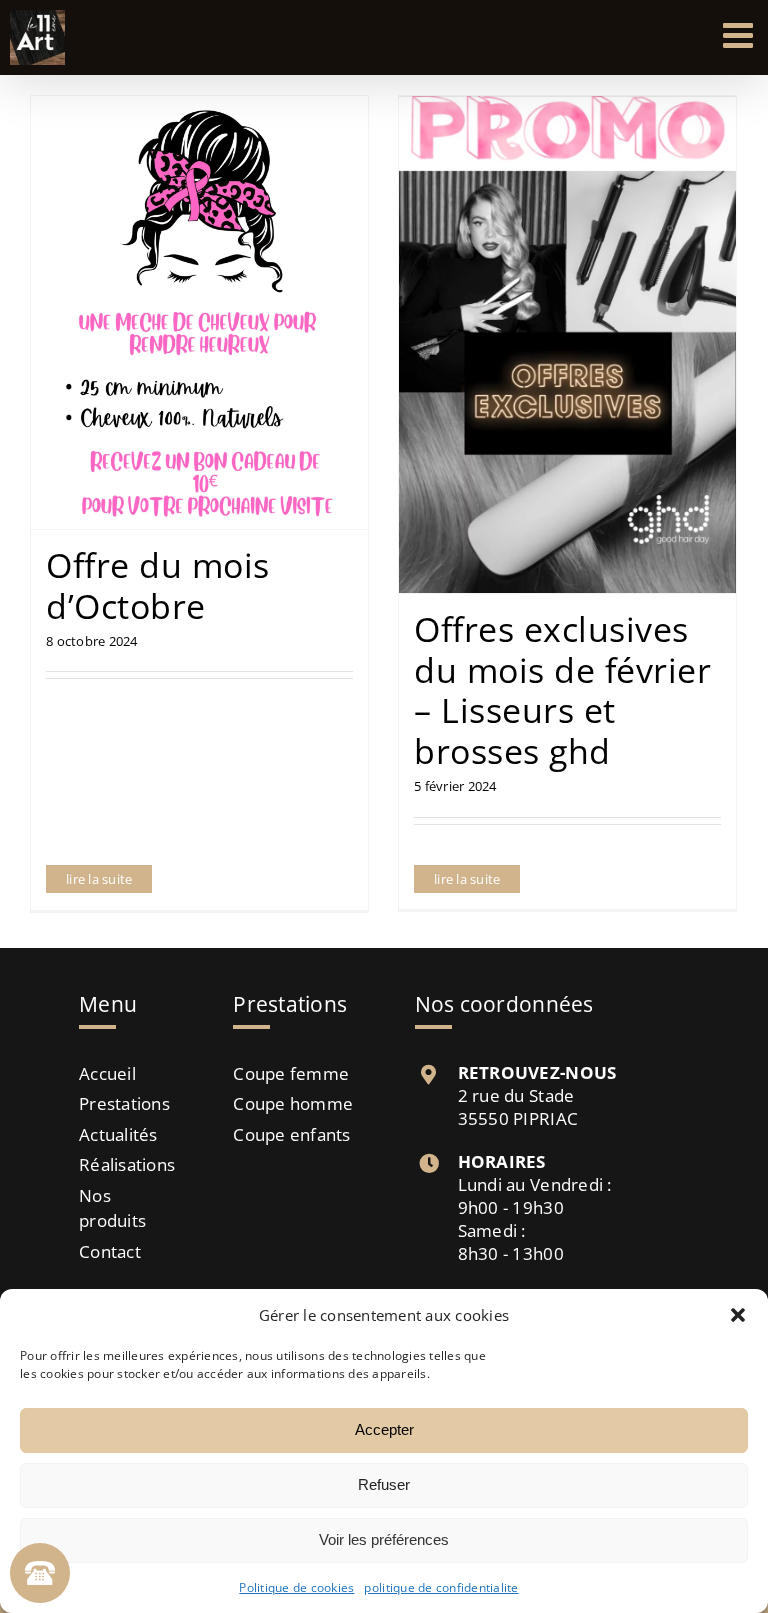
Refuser (384, 1484)
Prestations (123, 1103)
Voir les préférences (384, 1539)
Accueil (107, 1073)
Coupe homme (293, 1103)
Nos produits (112, 1208)
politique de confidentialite (441, 1587)
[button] (738, 1315)
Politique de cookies (296, 1587)
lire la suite (99, 879)
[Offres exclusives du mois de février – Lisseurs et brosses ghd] (567, 345)
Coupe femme (291, 1073)
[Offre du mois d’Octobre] (199, 312)
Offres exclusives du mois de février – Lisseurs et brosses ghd (562, 690)
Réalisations (123, 1164)
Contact (110, 1251)
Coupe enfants (291, 1134)
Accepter (384, 1429)
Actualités (118, 1134)
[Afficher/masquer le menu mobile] (740, 34)
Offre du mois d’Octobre (158, 585)
